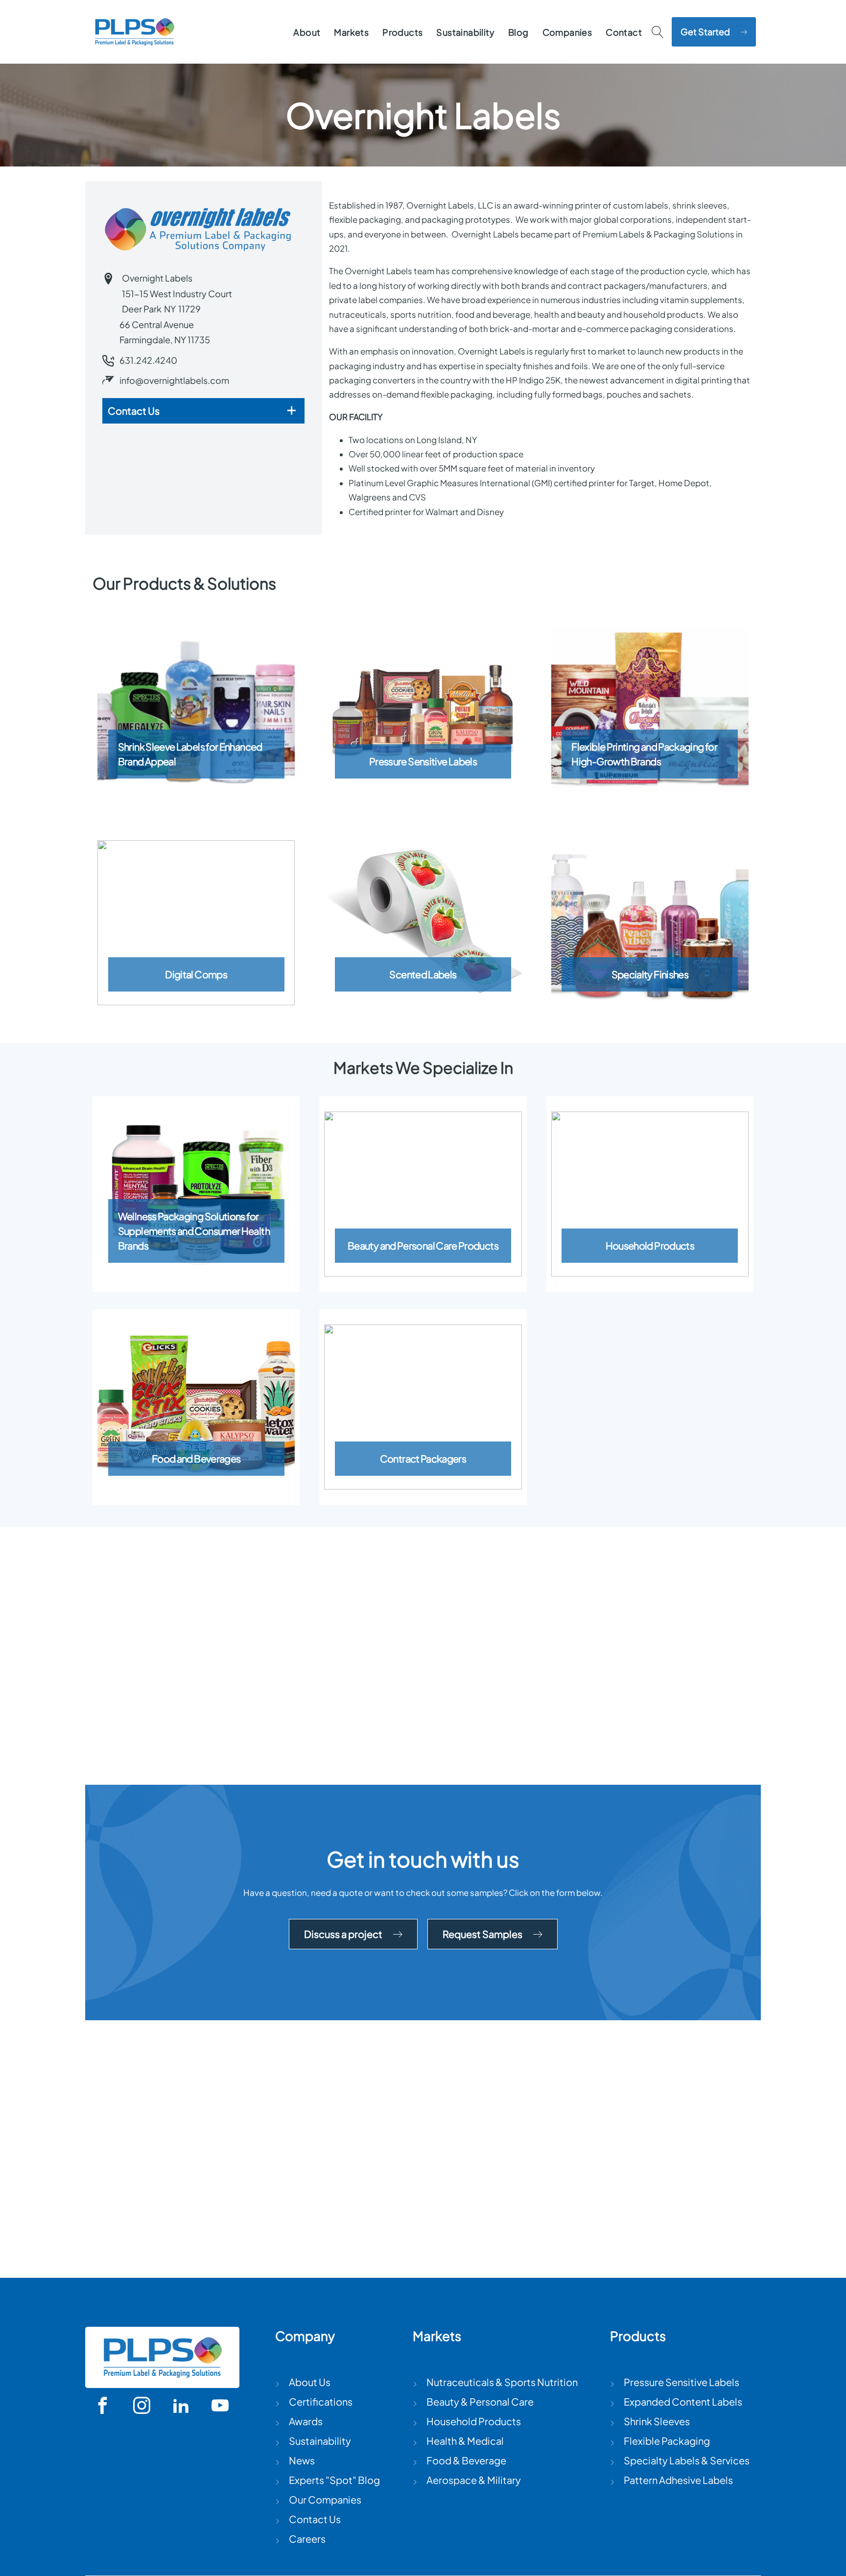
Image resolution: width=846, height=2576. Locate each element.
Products (402, 32)
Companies (567, 32)
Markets (351, 32)
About (307, 32)
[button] (714, 32)
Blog (518, 32)
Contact (624, 32)
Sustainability (465, 32)
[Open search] (658, 32)
